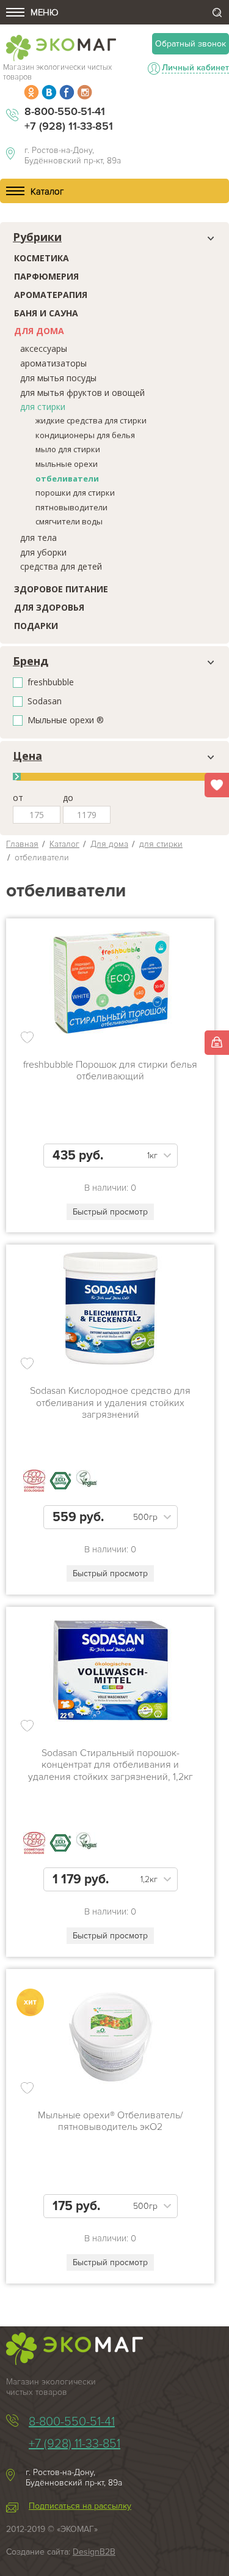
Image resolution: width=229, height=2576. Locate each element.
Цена (27, 756)
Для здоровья (49, 607)
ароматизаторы (53, 363)
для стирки (43, 407)
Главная (22, 844)
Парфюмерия (46, 276)
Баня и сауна (46, 313)
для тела (38, 538)
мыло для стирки (68, 449)
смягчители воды (69, 521)
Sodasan (45, 702)
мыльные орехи (67, 464)
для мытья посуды (58, 378)
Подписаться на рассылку (80, 2506)
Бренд (31, 661)
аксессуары (44, 348)
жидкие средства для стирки (91, 420)
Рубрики (37, 237)
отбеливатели (67, 478)
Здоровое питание (61, 589)
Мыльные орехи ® (66, 720)
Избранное (217, 785)
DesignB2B (94, 2552)
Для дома (39, 331)
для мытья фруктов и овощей (82, 393)
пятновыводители (71, 507)
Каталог (64, 844)
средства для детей (61, 566)
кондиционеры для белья (85, 435)
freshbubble (51, 683)
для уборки (43, 552)
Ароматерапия (51, 295)
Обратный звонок (191, 44)
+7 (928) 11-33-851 (69, 126)
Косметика (42, 258)
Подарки (36, 626)
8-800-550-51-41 (65, 111)
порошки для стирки (75, 493)
